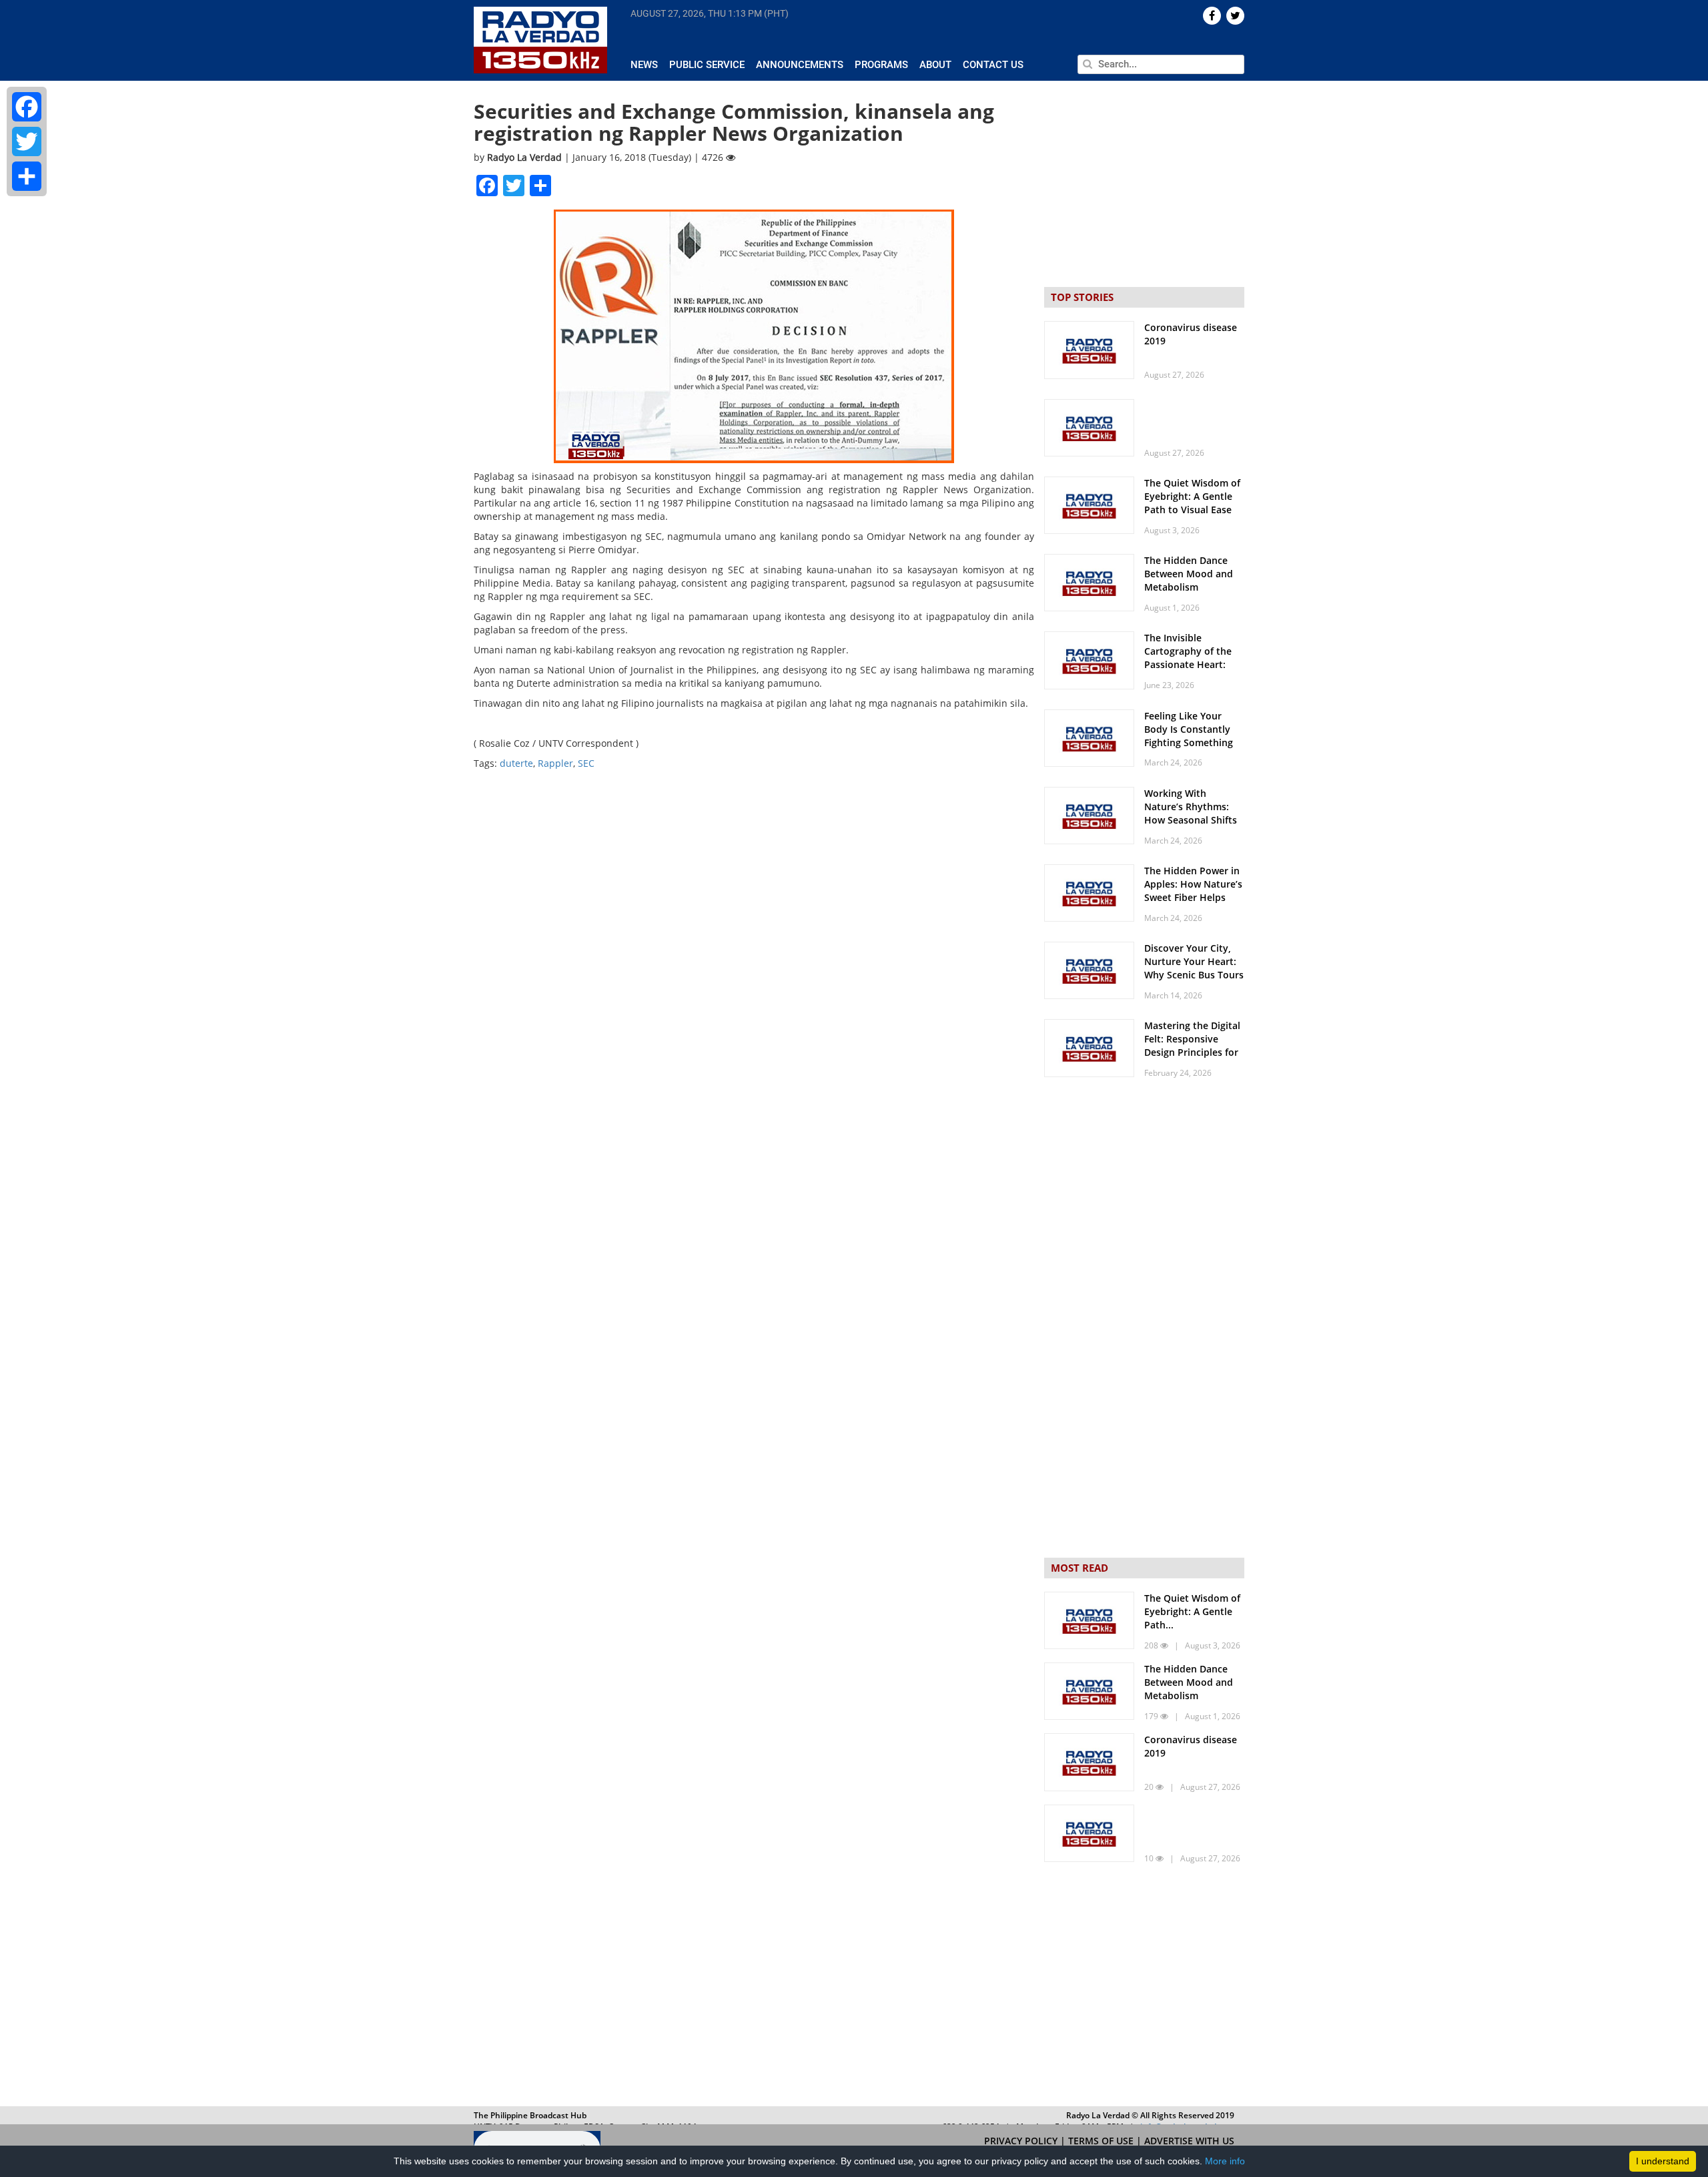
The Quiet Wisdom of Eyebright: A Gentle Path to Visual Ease (1192, 496)
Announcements (800, 65)
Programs (881, 65)
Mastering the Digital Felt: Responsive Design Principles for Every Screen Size (1192, 1045)
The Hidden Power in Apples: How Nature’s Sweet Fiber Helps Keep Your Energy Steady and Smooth (1193, 897)
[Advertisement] (1144, 1987)
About (935, 65)
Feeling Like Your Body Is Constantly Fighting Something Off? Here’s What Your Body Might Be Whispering (1194, 749)
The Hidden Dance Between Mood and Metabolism (1189, 574)
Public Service (707, 65)
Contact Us (993, 65)
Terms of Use (1102, 2141)
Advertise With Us (1189, 2141)
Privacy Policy (1022, 2141)
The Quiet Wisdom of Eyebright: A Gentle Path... (1192, 1611)
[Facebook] (27, 107)
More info (1225, 2161)
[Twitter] (27, 141)
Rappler (555, 763)
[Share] (27, 176)
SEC (586, 763)
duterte (516, 763)
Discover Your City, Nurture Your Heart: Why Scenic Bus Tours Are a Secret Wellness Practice (1194, 975)
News (644, 65)
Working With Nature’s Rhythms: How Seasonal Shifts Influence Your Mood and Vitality (1192, 820)
